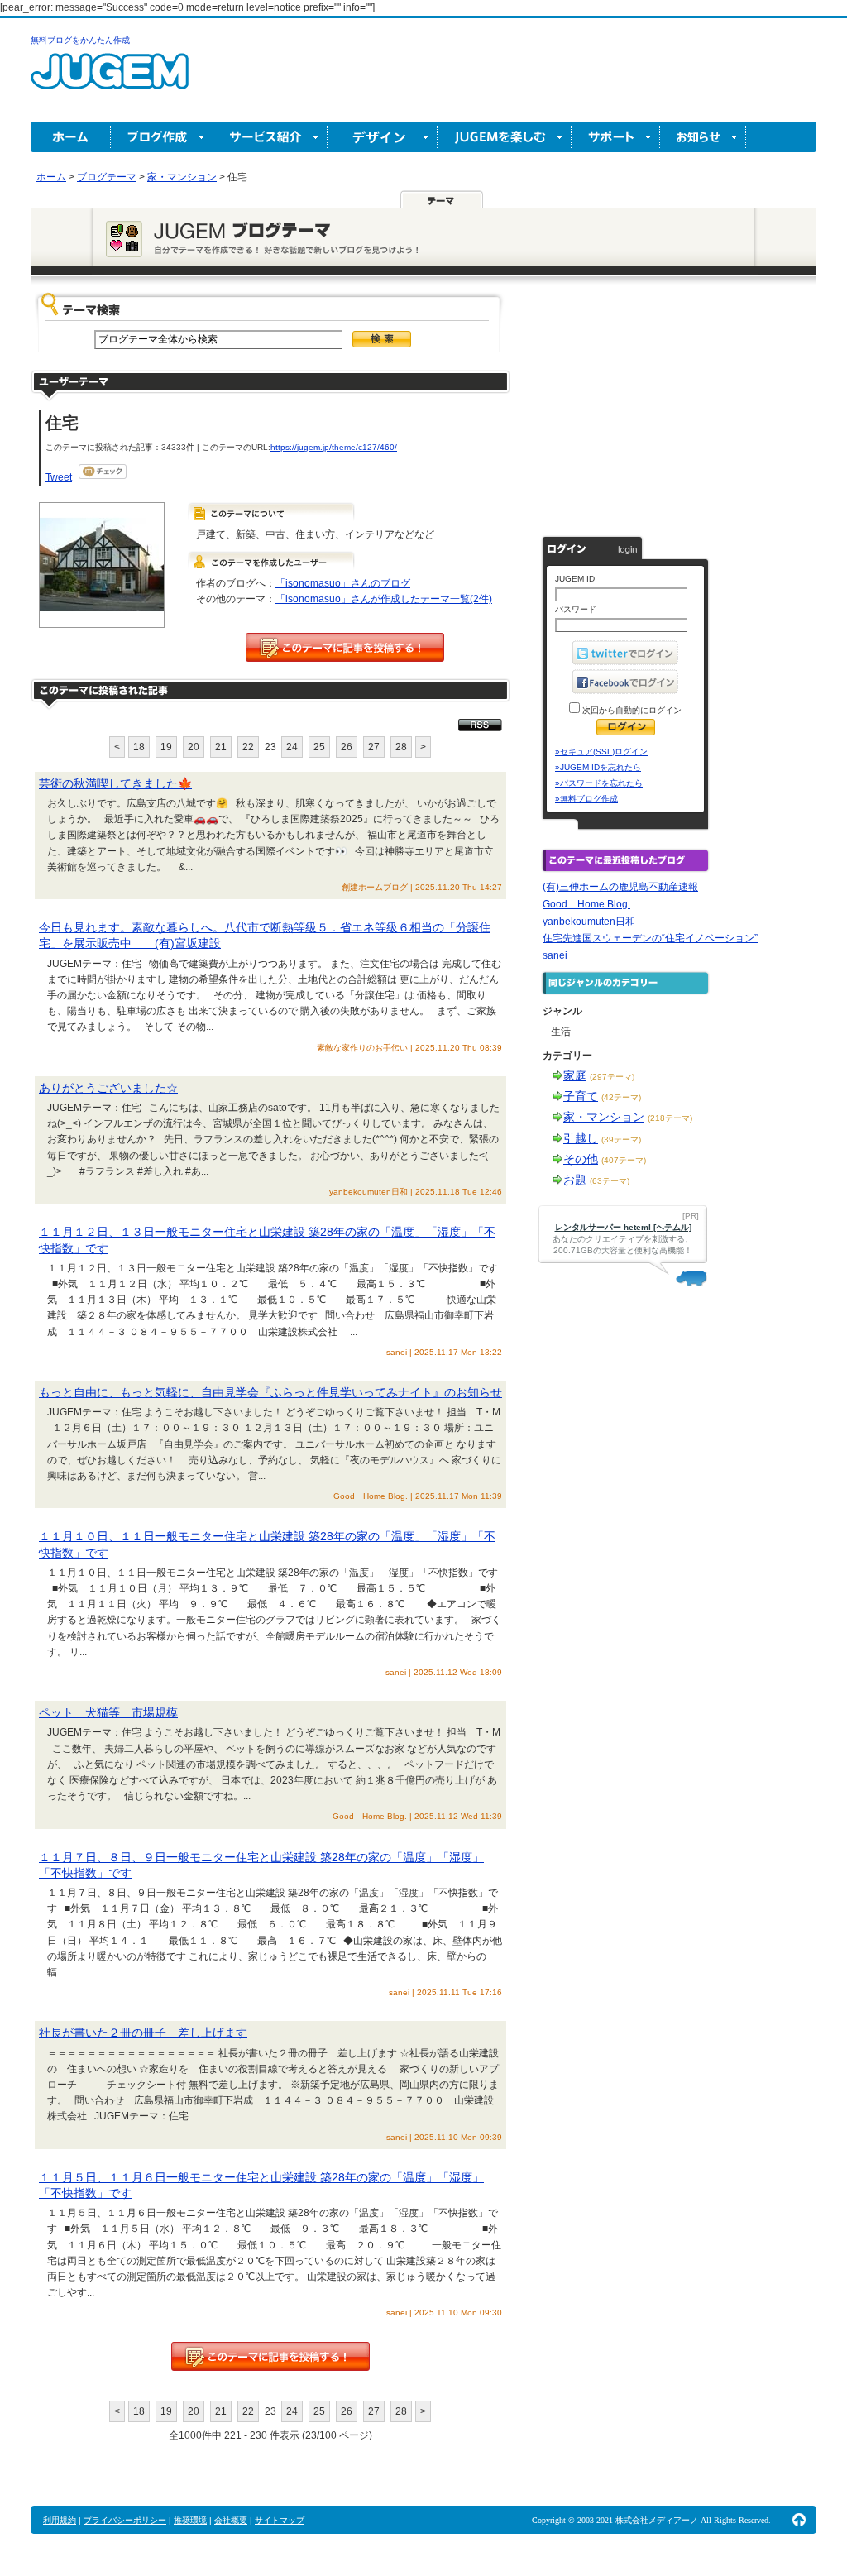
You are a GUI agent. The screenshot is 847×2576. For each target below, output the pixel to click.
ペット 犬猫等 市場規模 (108, 1712)
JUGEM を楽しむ (505, 137)
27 (374, 747)
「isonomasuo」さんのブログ (343, 583)
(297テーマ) (612, 1077)
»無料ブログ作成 (586, 799)
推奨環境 (190, 2520)
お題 (575, 1180)
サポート (616, 137)
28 (401, 747)
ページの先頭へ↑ (799, 2520)
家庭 (575, 1075)
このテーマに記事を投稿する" (270, 2356)
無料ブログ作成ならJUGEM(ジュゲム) (110, 81)
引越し (581, 1138)
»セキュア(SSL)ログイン (601, 752)
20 (194, 747)
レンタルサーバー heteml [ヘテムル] (623, 1227)
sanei (555, 955)
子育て (581, 1096)
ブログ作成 (162, 137)
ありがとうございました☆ (108, 1088)
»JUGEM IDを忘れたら (598, 767)
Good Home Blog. (586, 904)
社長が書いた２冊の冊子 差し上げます (143, 2033)
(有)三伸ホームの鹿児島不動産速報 (620, 887)
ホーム (71, 137)
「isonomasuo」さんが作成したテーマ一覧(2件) (384, 599)
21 (221, 747)
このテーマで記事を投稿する (345, 647)
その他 (581, 1159)
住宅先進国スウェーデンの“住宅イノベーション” (650, 938)
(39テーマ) (621, 1140)
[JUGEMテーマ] (442, 199)
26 (347, 747)
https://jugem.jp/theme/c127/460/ (334, 447)
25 (319, 747)
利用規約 (60, 2520)
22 (248, 747)
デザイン (383, 137)
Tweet (59, 477)
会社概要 (231, 2520)
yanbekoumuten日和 (589, 922)
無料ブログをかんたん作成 (80, 40)
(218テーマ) (670, 1118)
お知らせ (703, 137)
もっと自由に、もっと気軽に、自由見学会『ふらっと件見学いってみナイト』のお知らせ (270, 1392)
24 (292, 747)
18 (139, 747)
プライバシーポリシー (125, 2520)
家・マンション (604, 1117)
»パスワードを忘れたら (599, 783)
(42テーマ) (621, 1097)
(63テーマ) (610, 1181)
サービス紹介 (270, 137)
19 (166, 747)
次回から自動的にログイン (631, 710)
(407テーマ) (624, 1160)
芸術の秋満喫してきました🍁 (115, 783)
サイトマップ (280, 2520)
